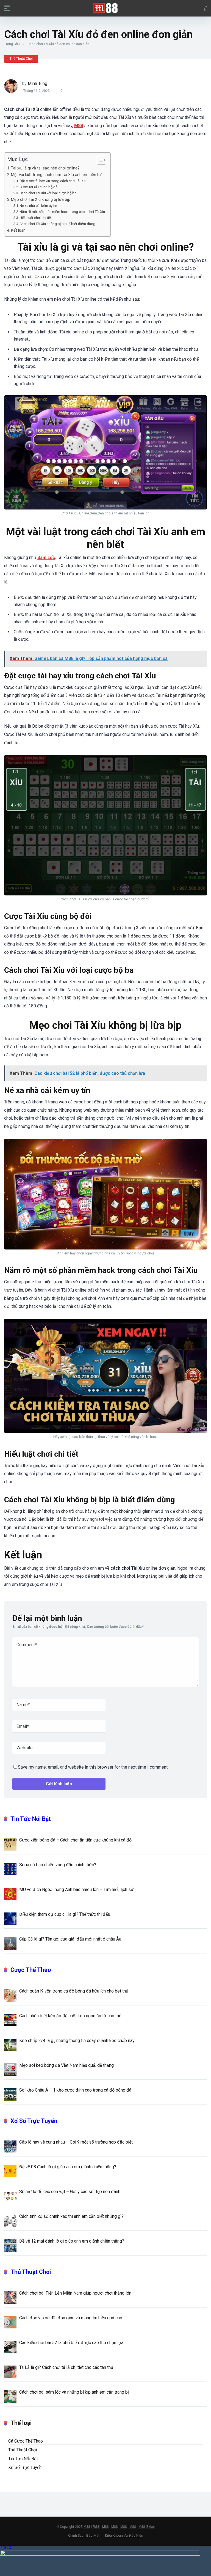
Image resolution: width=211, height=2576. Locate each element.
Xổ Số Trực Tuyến (34, 2121)
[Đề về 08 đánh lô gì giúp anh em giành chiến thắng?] (10, 2171)
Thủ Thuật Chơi (21, 59)
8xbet (151, 2527)
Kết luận (18, 230)
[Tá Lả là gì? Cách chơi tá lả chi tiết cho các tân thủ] (10, 2371)
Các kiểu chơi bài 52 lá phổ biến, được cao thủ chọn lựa (71, 2343)
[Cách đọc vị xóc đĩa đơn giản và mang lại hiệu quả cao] (10, 2322)
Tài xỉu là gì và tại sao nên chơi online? (45, 168)
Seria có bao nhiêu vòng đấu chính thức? (58, 1865)
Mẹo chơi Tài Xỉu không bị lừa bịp (41, 200)
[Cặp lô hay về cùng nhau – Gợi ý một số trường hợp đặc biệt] (10, 2146)
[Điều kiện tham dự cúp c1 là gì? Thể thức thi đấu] (10, 1918)
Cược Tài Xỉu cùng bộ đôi (39, 187)
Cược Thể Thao (31, 1970)
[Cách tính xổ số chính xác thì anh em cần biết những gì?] (10, 2220)
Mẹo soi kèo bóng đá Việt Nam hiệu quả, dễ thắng (66, 2065)
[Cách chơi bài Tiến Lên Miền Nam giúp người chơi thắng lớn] (10, 2297)
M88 (87, 2527)
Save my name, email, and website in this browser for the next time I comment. (93, 1767)
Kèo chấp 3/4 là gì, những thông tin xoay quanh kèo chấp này (77, 2041)
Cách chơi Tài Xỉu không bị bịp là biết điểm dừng (57, 224)
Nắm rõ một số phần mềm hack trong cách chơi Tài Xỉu (62, 212)
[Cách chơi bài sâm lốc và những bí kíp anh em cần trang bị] (10, 2396)
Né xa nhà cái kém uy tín (38, 206)
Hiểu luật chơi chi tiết (36, 218)
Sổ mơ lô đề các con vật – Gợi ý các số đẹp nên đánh (70, 2192)
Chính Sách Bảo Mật (84, 2535)
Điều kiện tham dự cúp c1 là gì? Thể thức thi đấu (65, 1914)
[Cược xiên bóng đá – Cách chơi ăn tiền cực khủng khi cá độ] (10, 1844)
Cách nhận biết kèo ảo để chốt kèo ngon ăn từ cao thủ (70, 2016)
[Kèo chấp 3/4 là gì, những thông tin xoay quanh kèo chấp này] (10, 2045)
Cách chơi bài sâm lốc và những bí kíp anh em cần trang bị (74, 2392)
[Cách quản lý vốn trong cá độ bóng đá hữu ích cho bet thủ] (10, 1995)
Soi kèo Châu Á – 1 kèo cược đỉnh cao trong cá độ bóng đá (75, 2090)
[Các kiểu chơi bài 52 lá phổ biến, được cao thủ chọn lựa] (10, 2347)
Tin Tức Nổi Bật (31, 1819)
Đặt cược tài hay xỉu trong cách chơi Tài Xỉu (53, 181)
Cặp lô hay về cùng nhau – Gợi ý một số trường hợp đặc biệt (76, 2142)
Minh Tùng (38, 83)
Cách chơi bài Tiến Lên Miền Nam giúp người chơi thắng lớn (75, 2293)
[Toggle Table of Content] (99, 160)
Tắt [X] (6, 2548)
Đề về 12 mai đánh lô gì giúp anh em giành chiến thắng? (72, 2241)
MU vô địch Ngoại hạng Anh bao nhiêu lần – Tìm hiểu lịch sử (76, 1889)
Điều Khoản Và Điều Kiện (124, 2535)
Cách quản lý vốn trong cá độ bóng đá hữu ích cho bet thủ (74, 1991)
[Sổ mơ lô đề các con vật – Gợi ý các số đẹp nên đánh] (10, 2196)
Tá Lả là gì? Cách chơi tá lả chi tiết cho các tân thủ (66, 2367)
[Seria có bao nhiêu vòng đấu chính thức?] (10, 1869)
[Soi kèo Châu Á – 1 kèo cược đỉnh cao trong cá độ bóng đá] (10, 2094)
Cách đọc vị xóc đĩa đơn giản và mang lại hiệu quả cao (71, 2318)
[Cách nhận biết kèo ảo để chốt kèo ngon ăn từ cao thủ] (10, 2020)
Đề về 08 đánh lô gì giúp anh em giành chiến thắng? (68, 2167)
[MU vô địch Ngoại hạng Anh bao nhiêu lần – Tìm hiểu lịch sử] (10, 1893)
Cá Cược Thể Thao (26, 2441)
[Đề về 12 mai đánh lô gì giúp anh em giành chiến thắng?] (10, 2245)
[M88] (106, 8)
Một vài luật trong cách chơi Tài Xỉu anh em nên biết (57, 175)
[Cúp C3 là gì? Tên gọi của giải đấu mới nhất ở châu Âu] (10, 1943)
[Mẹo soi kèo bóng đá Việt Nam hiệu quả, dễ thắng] (10, 2069)
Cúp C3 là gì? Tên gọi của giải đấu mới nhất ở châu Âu (71, 1939)
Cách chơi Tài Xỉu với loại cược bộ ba (48, 193)
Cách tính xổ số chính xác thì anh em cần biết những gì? (71, 2216)
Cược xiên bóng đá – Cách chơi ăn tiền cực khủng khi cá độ (76, 1840)
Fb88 (96, 2527)
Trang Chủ (12, 44)
